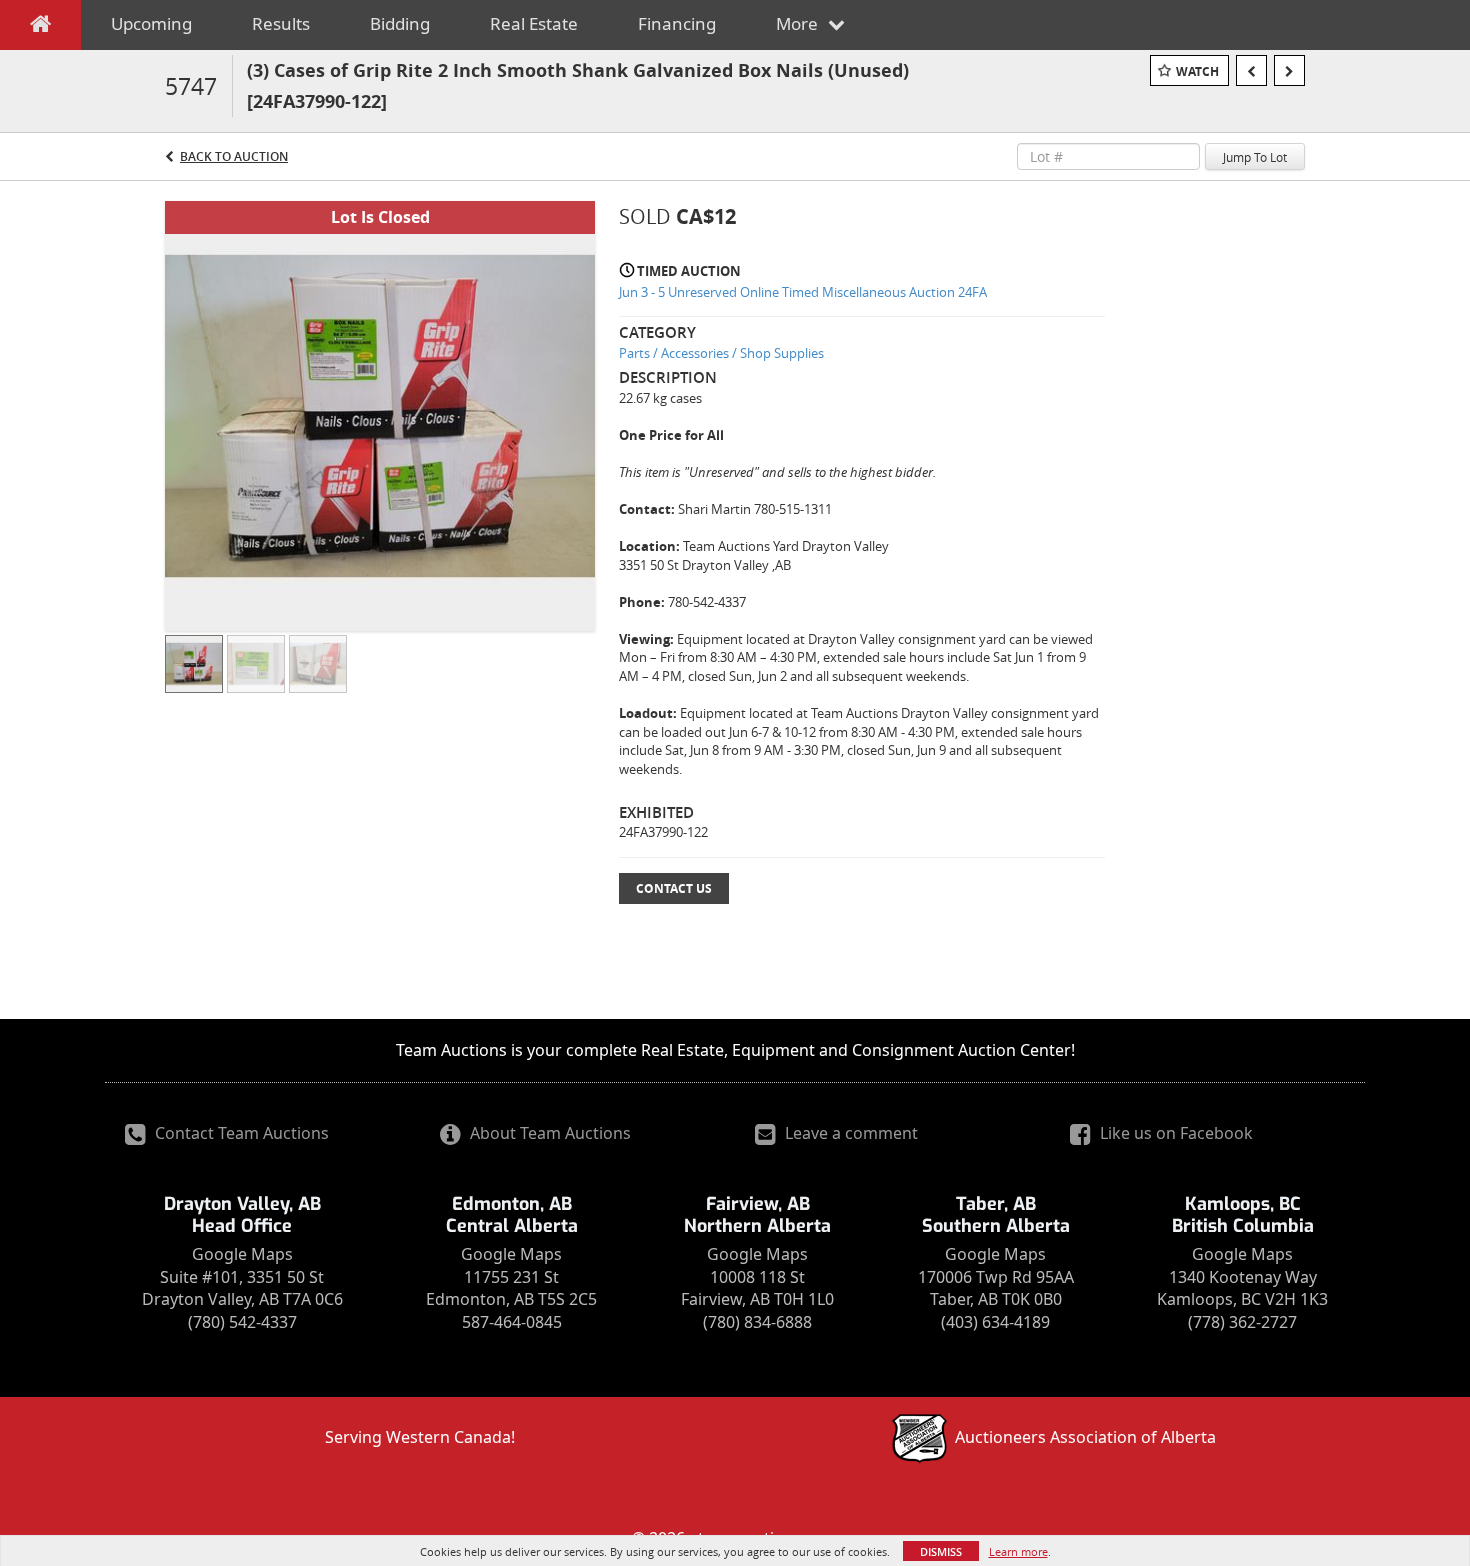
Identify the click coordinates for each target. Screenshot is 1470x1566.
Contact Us (674, 888)
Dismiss (941, 1551)
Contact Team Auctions (240, 1133)
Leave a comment (849, 1133)
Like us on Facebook (1174, 1133)
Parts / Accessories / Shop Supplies (721, 353)
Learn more (1018, 1551)
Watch (1197, 71)
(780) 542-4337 (242, 1322)
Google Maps (242, 1254)
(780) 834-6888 (757, 1322)
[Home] (40, 28)
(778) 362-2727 (1242, 1322)
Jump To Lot (1255, 157)
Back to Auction (234, 156)
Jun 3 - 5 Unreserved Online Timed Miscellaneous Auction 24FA (803, 292)
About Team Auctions (548, 1133)
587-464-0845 (512, 1322)
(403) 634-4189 (995, 1322)
